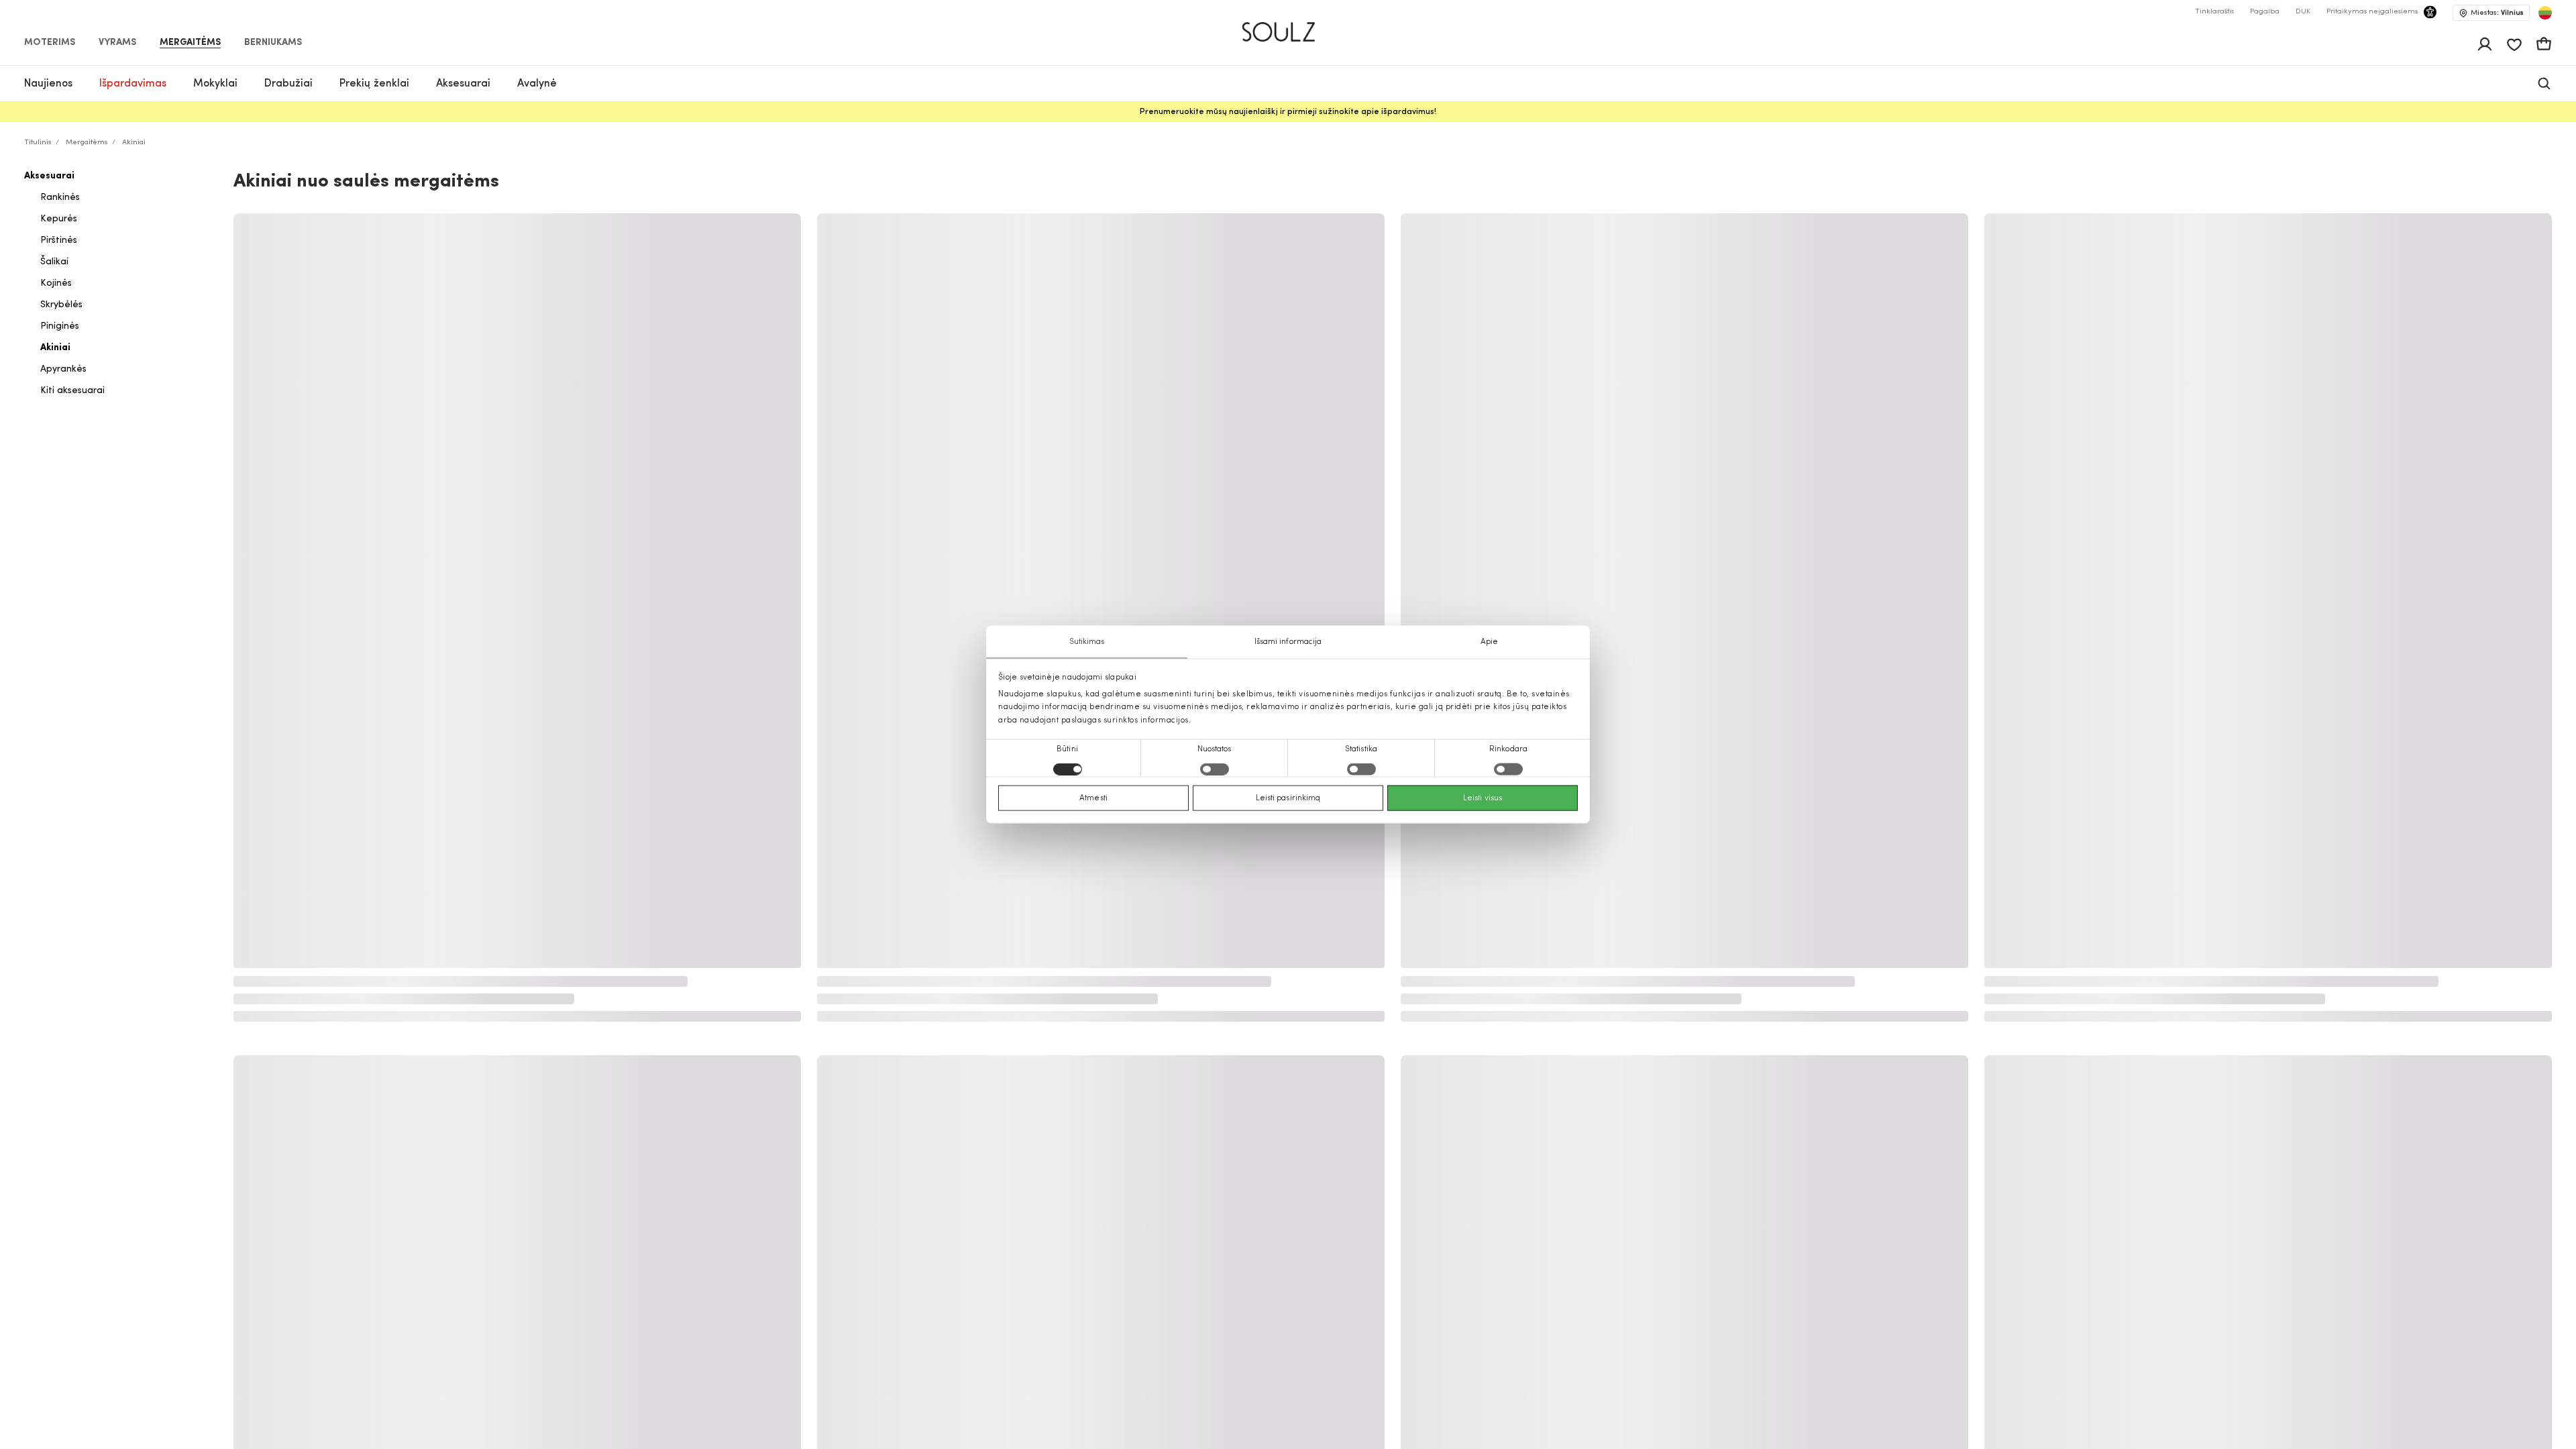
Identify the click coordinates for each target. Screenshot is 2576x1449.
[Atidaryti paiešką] (2544, 84)
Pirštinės (59, 240)
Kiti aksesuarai (72, 391)
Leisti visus (1483, 798)
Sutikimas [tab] (1087, 642)
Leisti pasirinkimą (1288, 798)
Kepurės (59, 219)
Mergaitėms (190, 43)
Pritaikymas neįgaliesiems (2372, 12)
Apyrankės (63, 369)
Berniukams (273, 43)
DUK (2303, 12)
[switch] (1215, 769)
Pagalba (2265, 12)
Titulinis (38, 143)
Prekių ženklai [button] (374, 84)
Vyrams (117, 43)
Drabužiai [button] (288, 84)
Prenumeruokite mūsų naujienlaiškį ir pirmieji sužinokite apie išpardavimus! (1288, 112)
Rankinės (60, 198)
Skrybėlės (61, 305)
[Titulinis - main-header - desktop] (1288, 26)
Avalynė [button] (537, 84)
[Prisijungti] (2485, 44)
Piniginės (60, 326)
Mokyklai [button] (215, 84)
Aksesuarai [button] (463, 84)
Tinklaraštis (2214, 12)
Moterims (50, 43)
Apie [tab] (1489, 642)
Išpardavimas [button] (133, 84)
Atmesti (1093, 798)
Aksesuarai (49, 176)
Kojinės (56, 283)
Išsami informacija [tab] (1288, 642)
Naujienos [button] (48, 84)
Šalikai (54, 262)
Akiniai (55, 348)
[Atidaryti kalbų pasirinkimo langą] (2545, 13)
